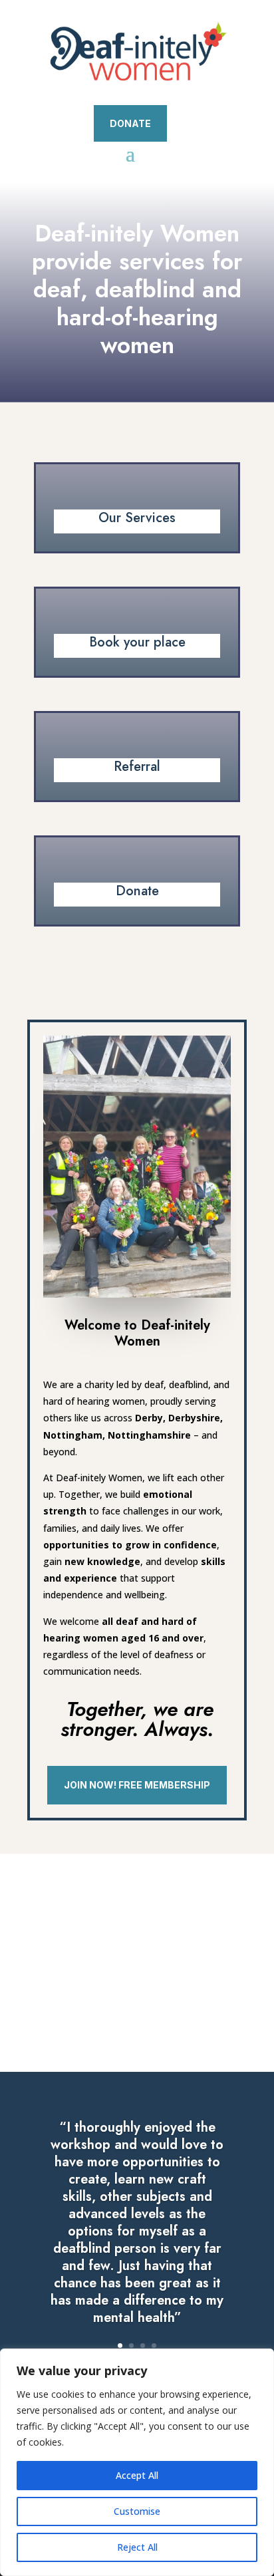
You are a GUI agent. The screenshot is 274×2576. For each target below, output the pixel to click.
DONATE (130, 123)
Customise (137, 2511)
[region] (137, 2462)
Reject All (137, 2547)
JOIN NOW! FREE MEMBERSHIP (137, 1785)
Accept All (137, 2475)
